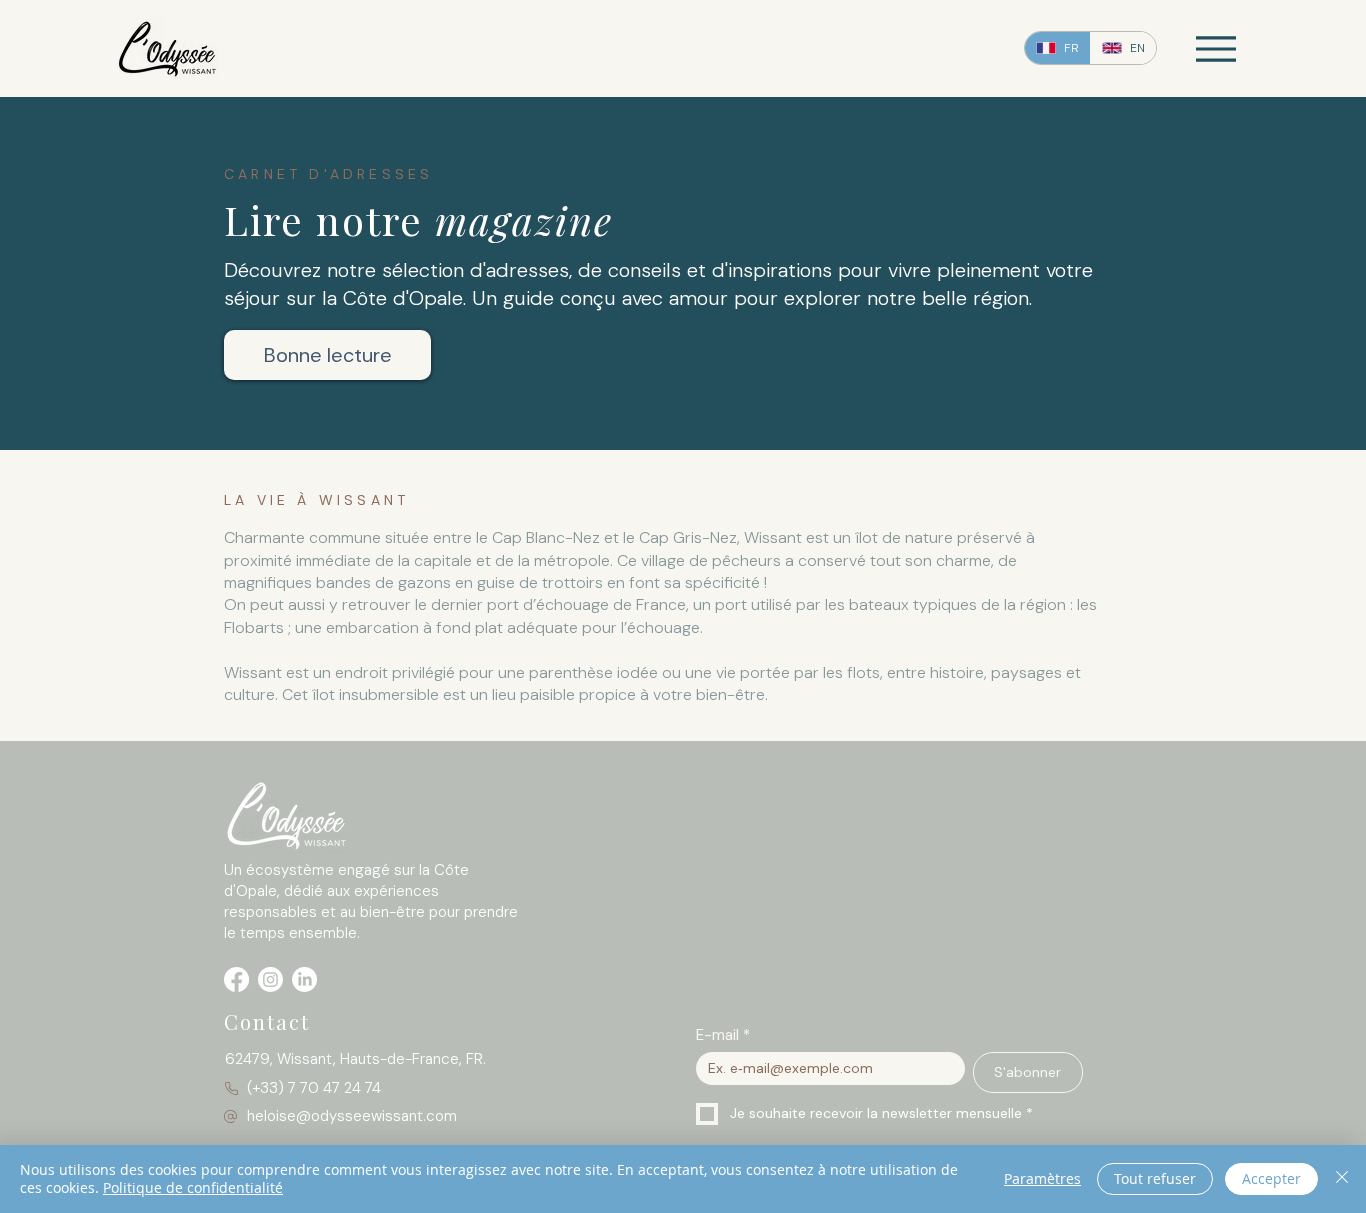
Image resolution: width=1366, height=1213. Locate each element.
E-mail (723, 1035)
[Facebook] (236, 979)
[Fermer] (1342, 1179)
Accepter (1271, 1178)
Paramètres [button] (1042, 1178)
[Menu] (1215, 48)
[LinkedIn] (304, 979)
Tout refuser (1155, 1178)
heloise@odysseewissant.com (352, 1116)
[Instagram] (270, 979)
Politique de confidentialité (193, 1187)
